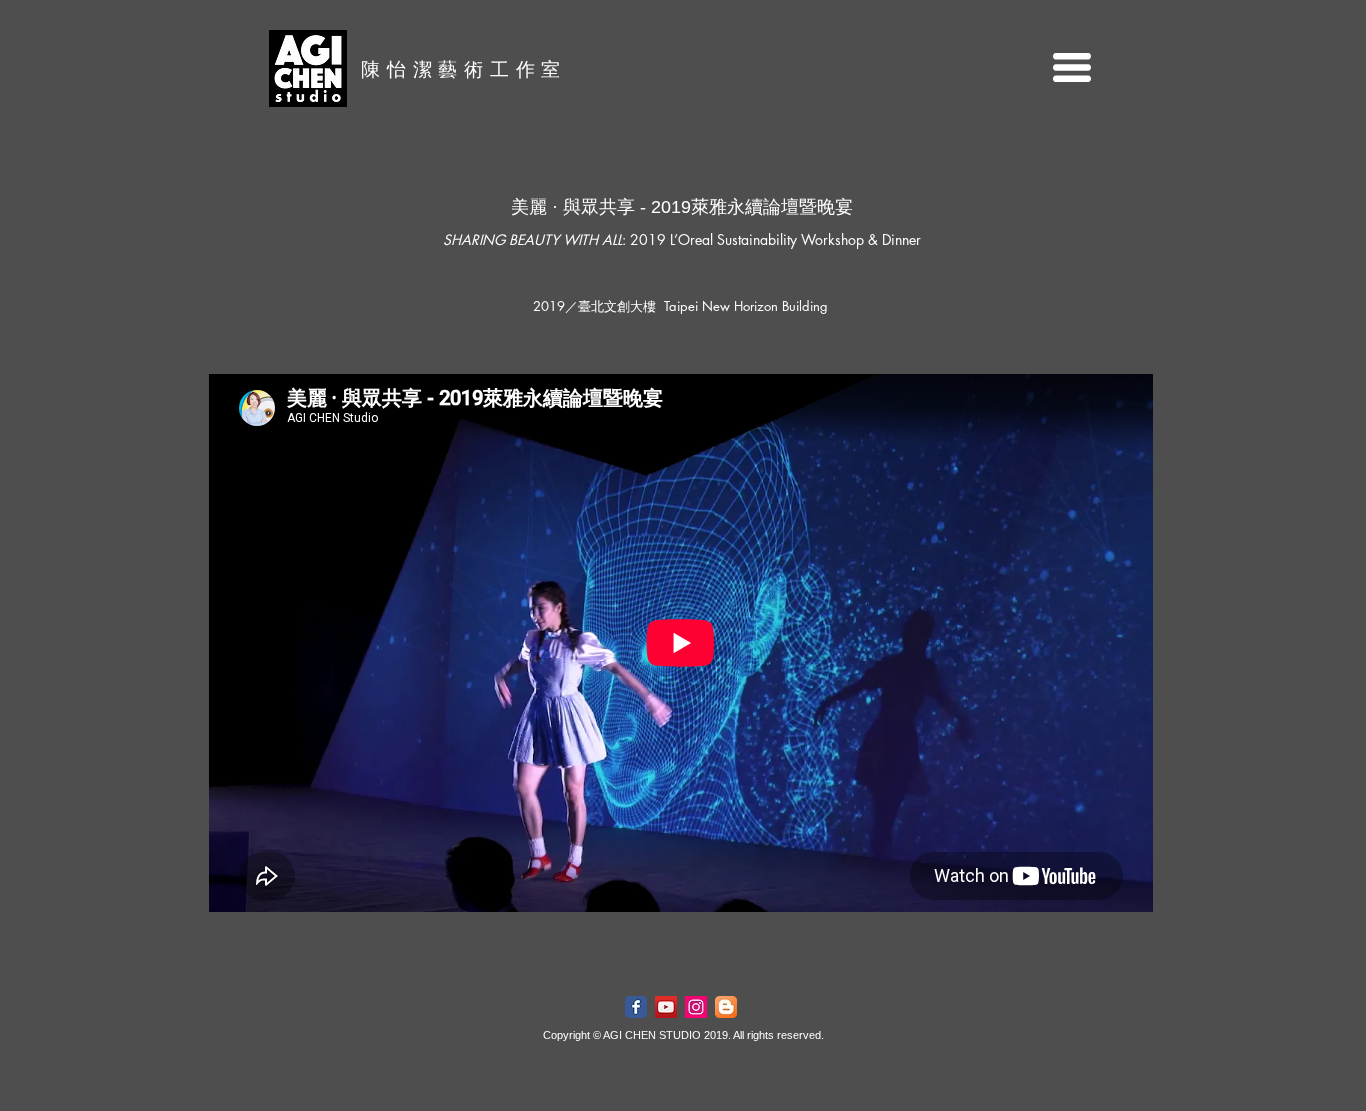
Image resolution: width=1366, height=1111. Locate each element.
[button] (1072, 67)
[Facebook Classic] (636, 1007)
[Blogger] (726, 1007)
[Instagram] (696, 1007)
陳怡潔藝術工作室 (464, 69)
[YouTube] (666, 1007)
